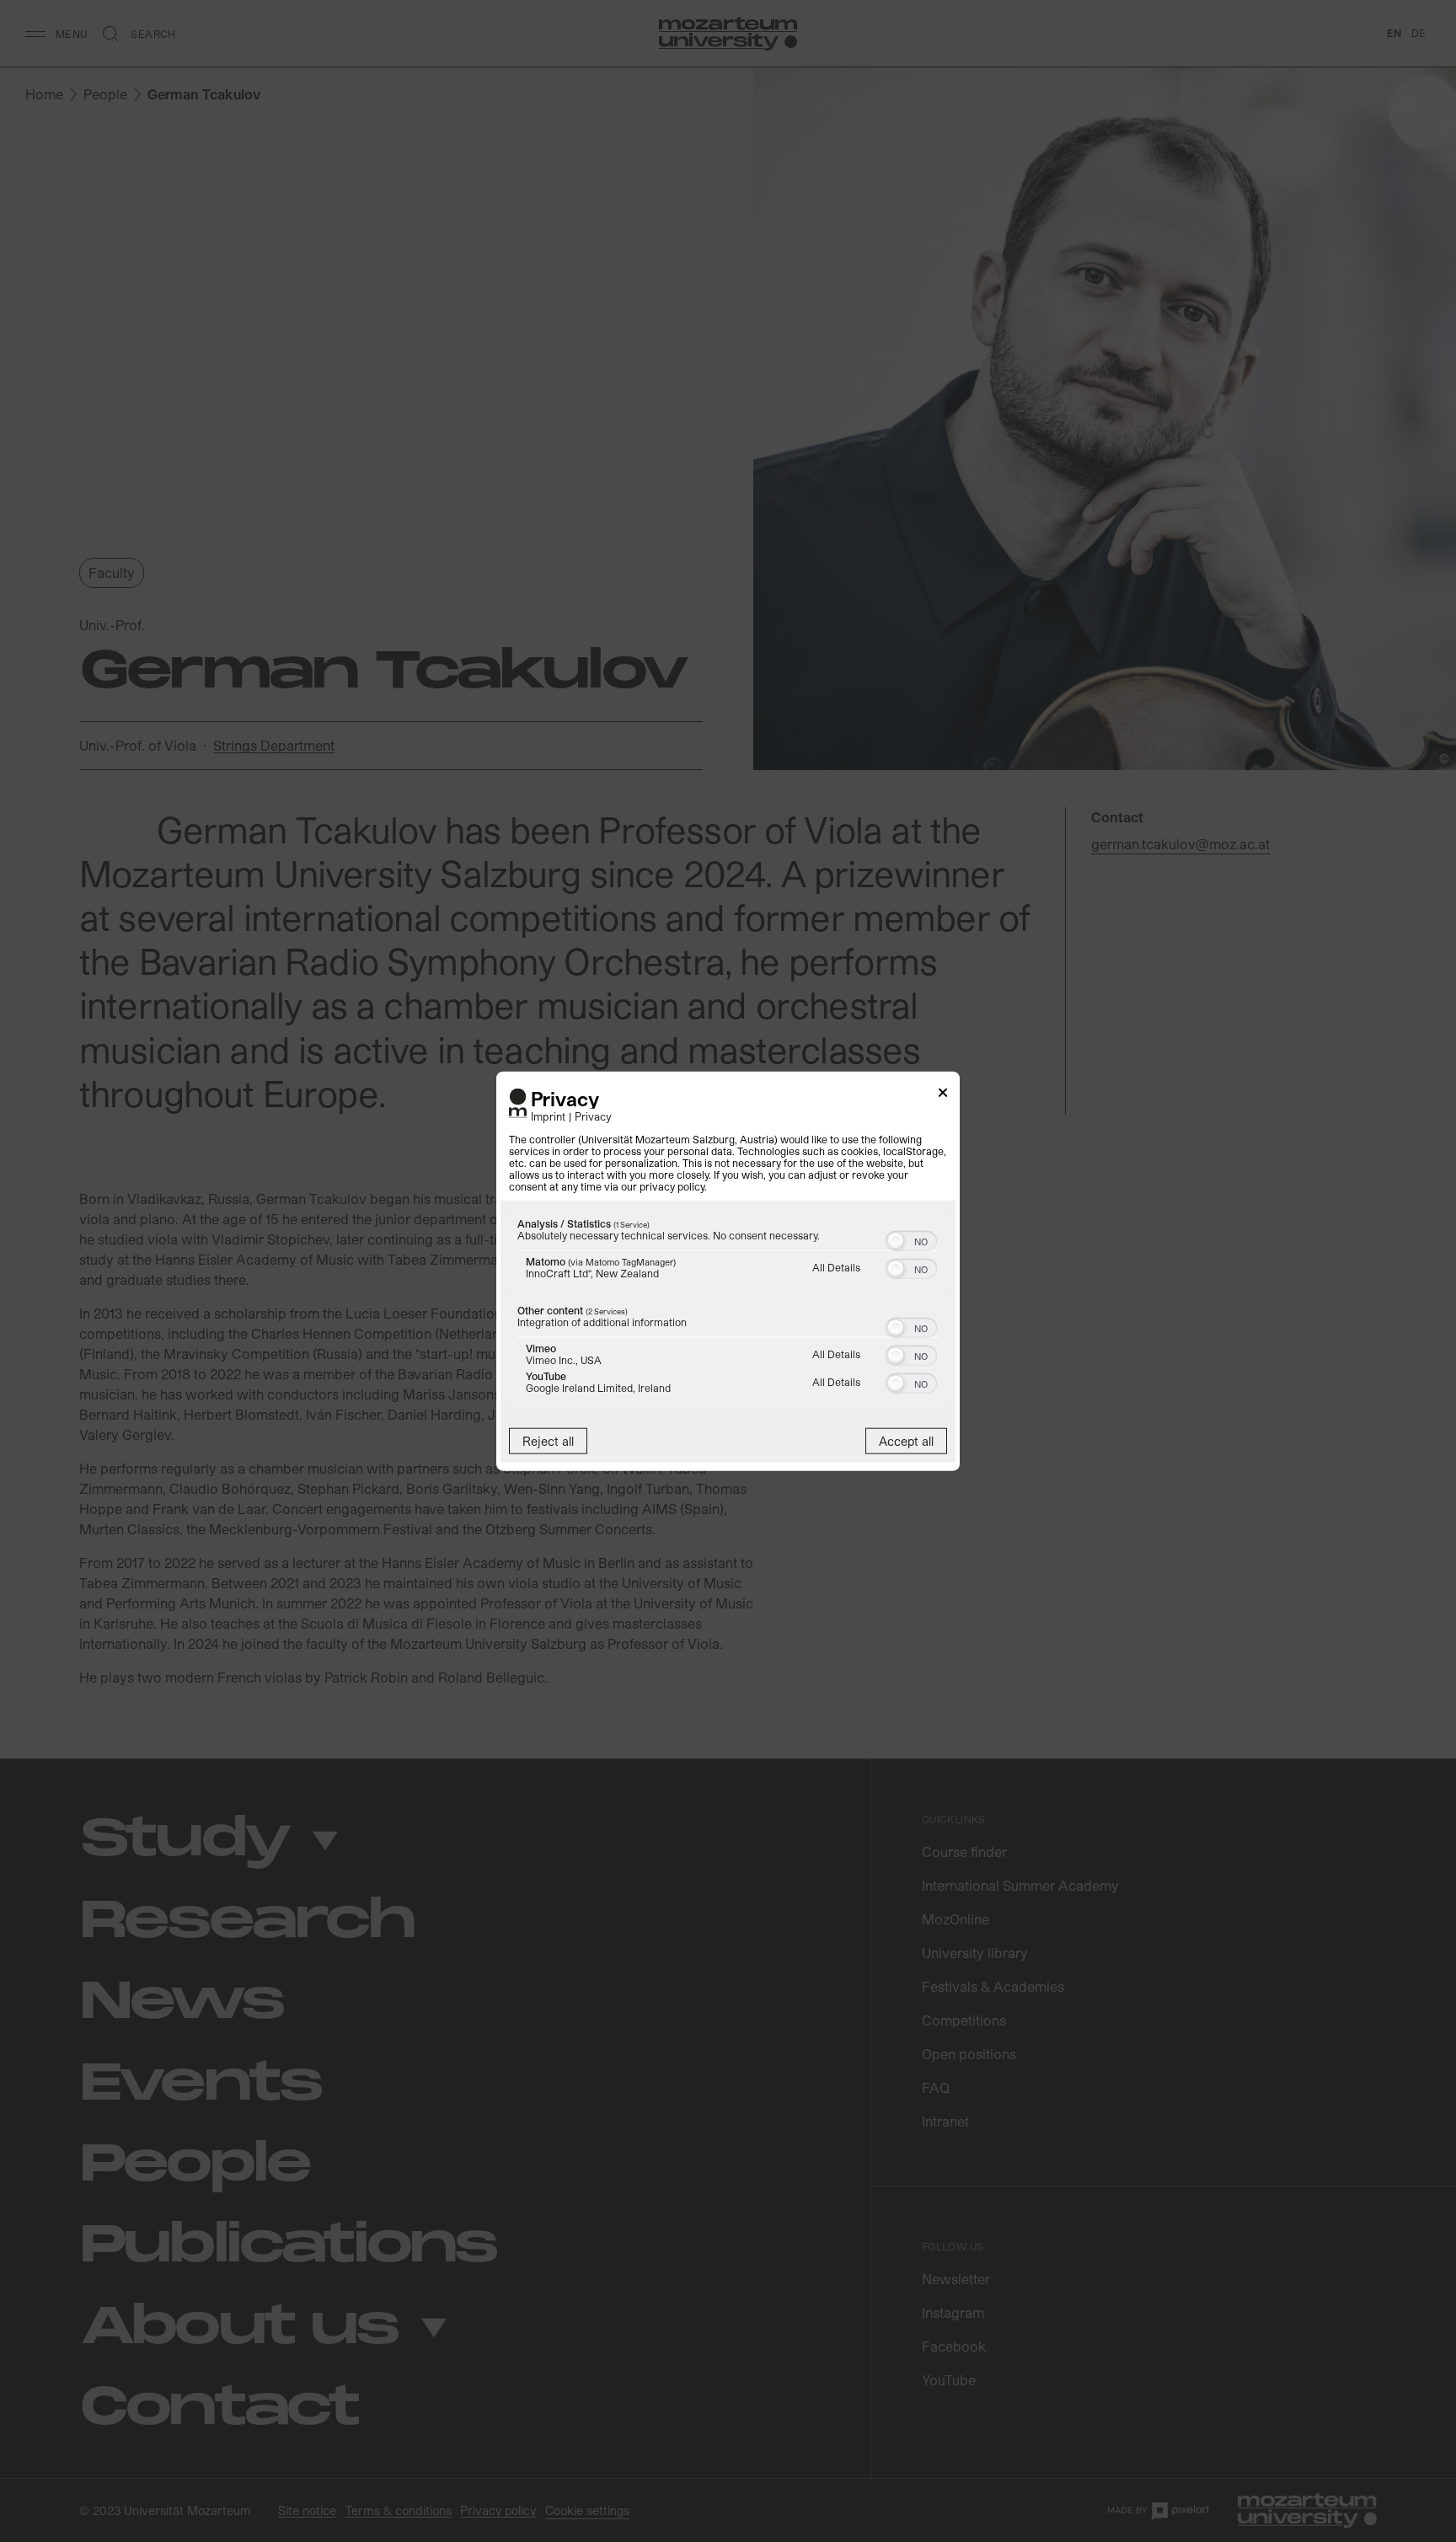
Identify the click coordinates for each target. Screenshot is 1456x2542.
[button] (896, 1241)
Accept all (906, 1441)
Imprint (548, 1116)
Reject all (548, 1441)
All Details (836, 1267)
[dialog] (728, 1271)
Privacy (593, 1116)
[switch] (911, 1239)
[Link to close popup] (943, 1095)
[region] (728, 1310)
